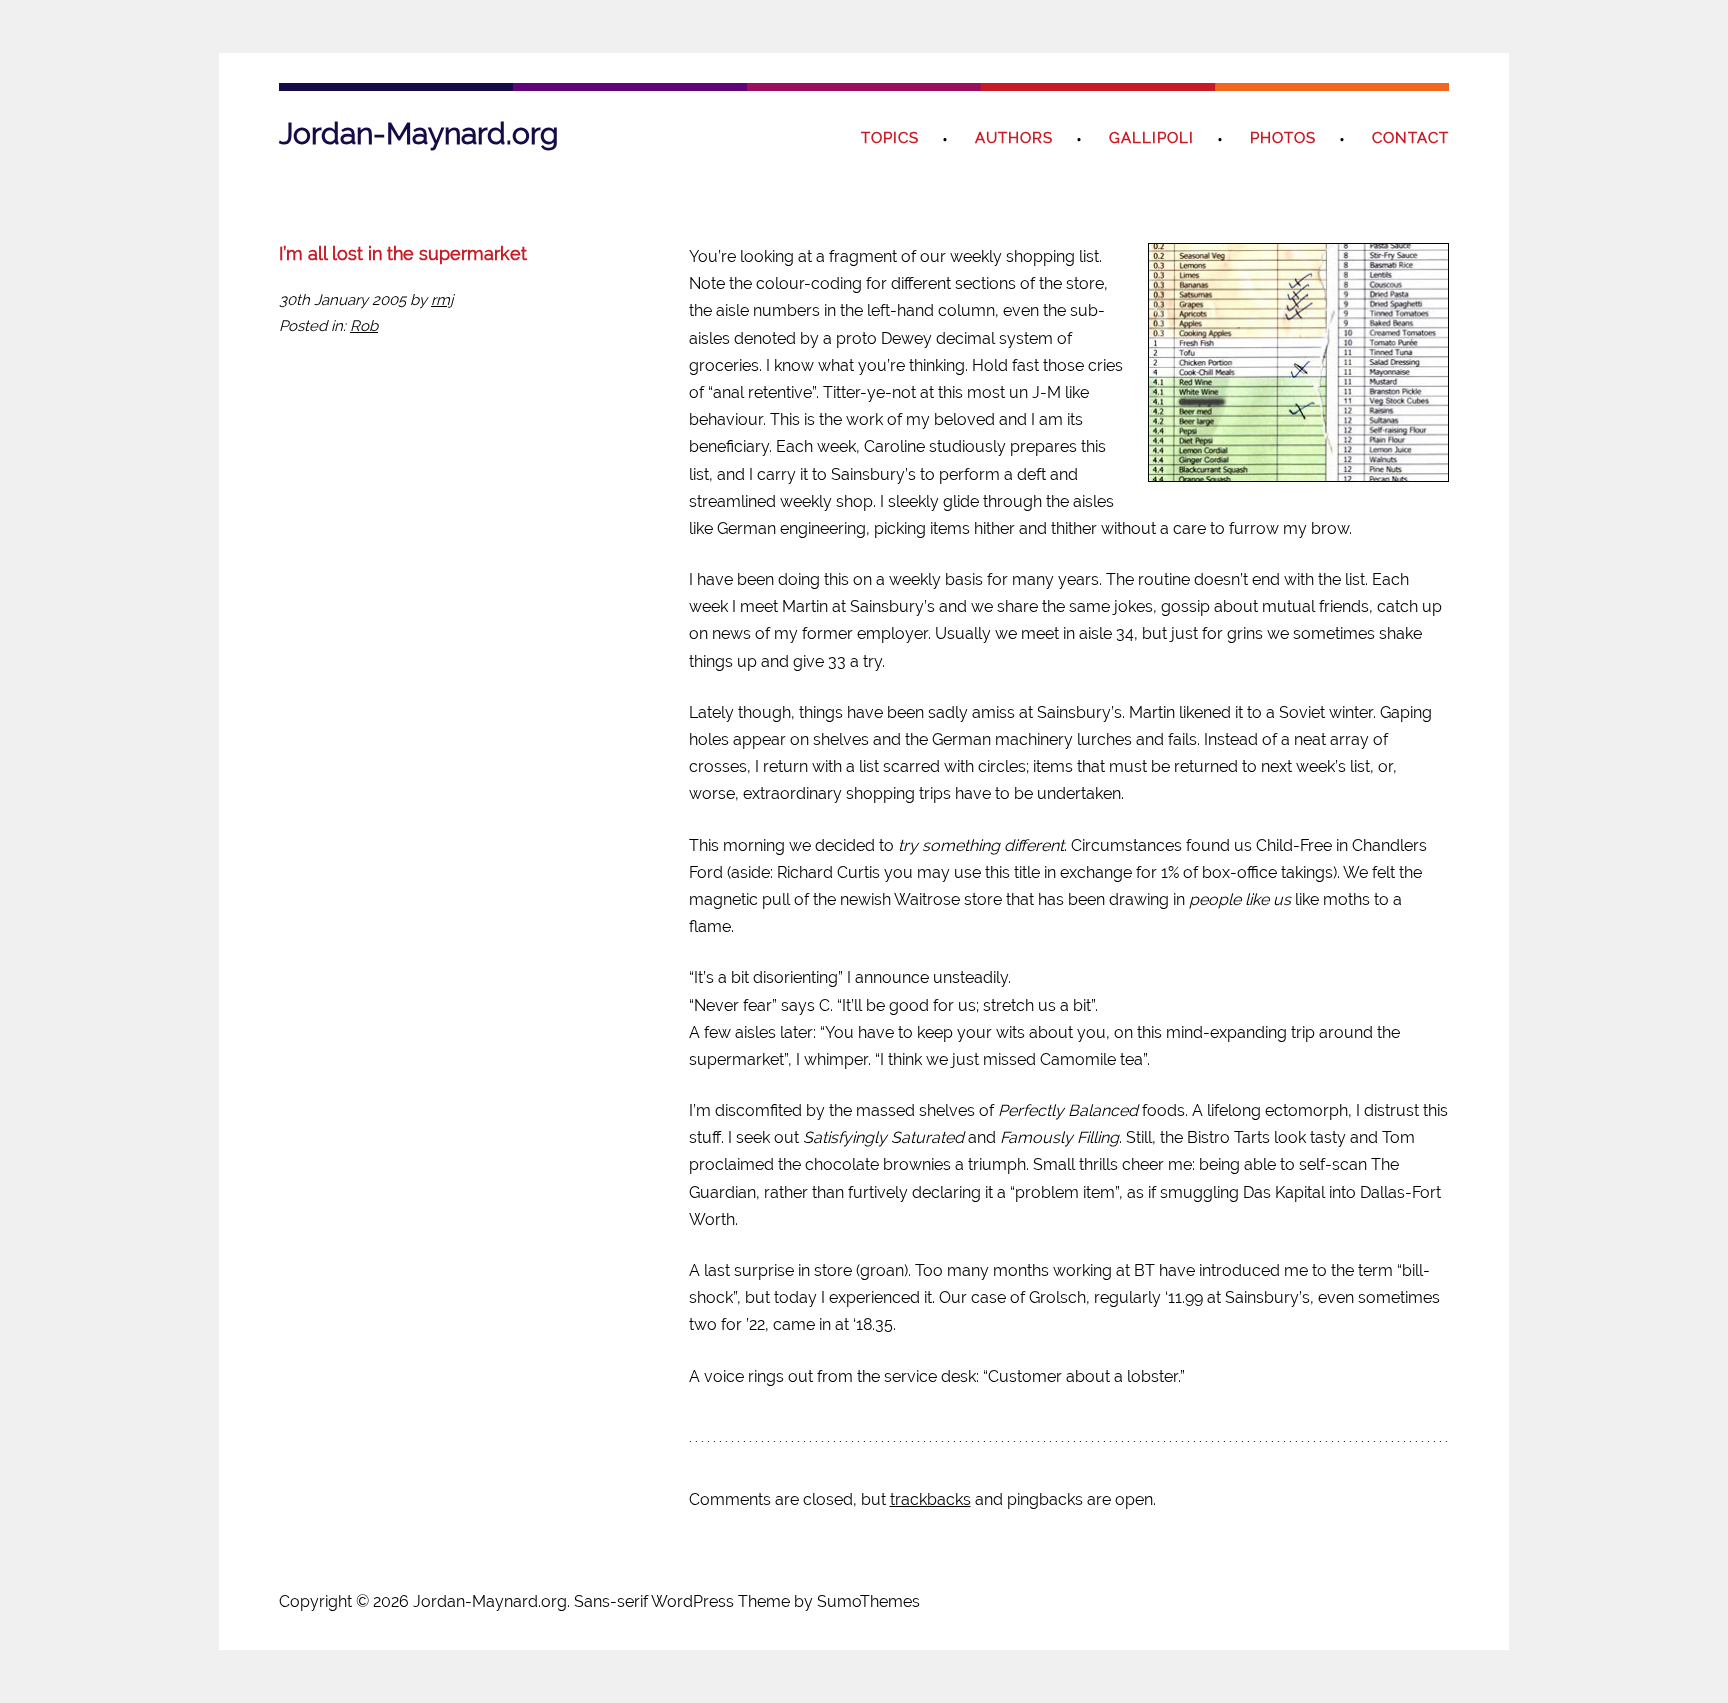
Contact (1410, 138)
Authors (1014, 138)
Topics (890, 138)
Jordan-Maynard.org (419, 133)
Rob (364, 326)
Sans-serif (611, 1601)
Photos (1283, 138)
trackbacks (930, 1499)
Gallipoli (1151, 138)
